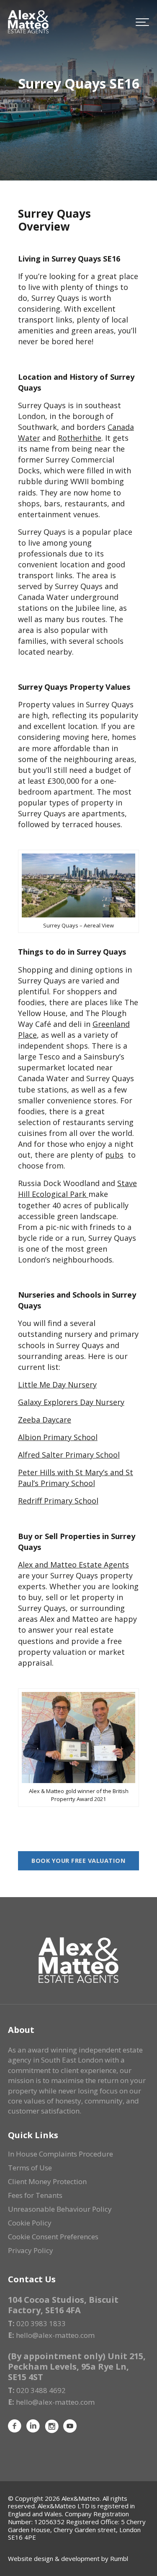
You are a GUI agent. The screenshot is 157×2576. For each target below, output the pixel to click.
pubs (114, 1155)
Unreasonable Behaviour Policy (60, 2209)
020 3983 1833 (41, 2323)
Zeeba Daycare (45, 1420)
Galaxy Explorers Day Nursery (71, 1402)
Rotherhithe (80, 438)
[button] (142, 22)
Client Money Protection (47, 2181)
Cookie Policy (30, 2223)
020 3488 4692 (41, 2390)
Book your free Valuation (78, 1861)
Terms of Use (30, 2168)
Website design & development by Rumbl (68, 2558)
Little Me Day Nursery (57, 1385)
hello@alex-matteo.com (55, 2335)
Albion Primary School (58, 1437)
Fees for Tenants (35, 2195)
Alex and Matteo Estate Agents (73, 1565)
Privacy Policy (31, 2250)
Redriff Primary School (58, 1501)
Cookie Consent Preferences (53, 2237)
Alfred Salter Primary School (69, 1455)
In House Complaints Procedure (60, 2154)
